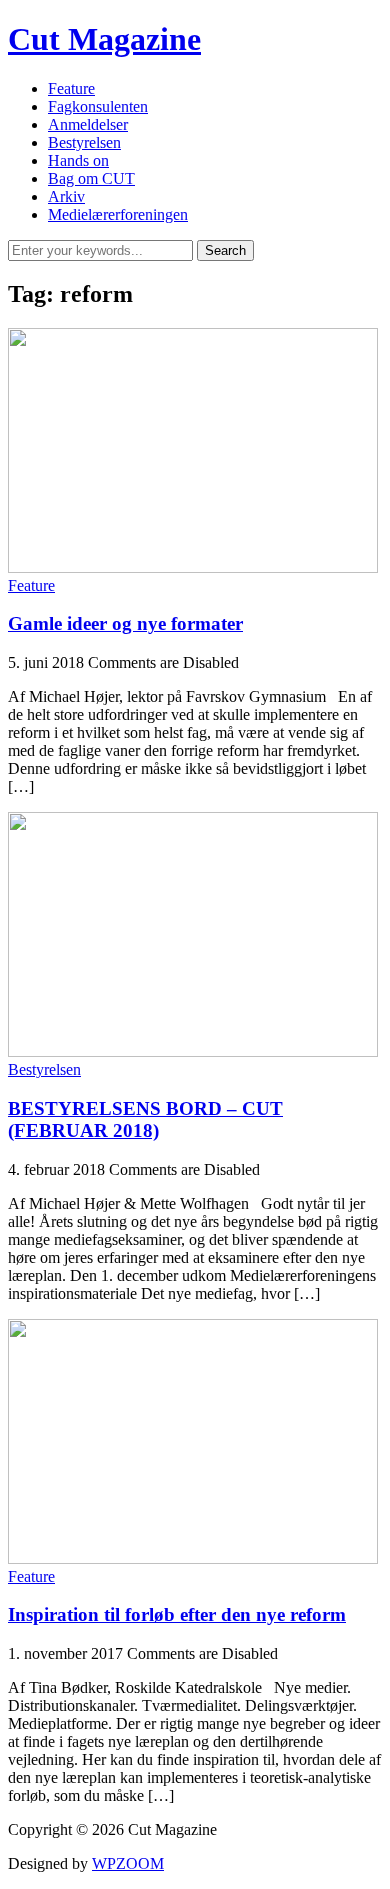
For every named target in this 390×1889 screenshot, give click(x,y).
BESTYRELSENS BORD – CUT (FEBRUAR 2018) (145, 1119)
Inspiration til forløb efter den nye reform (177, 1614)
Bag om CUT (91, 178)
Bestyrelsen (84, 142)
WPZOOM (128, 1863)
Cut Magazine (104, 39)
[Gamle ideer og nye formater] (193, 567)
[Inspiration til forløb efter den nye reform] (193, 1558)
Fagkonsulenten (98, 106)
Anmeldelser (88, 124)
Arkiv (66, 196)
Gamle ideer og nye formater (125, 623)
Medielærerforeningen (118, 214)
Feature (71, 88)
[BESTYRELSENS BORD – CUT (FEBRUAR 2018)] (193, 1051)
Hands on (78, 160)
